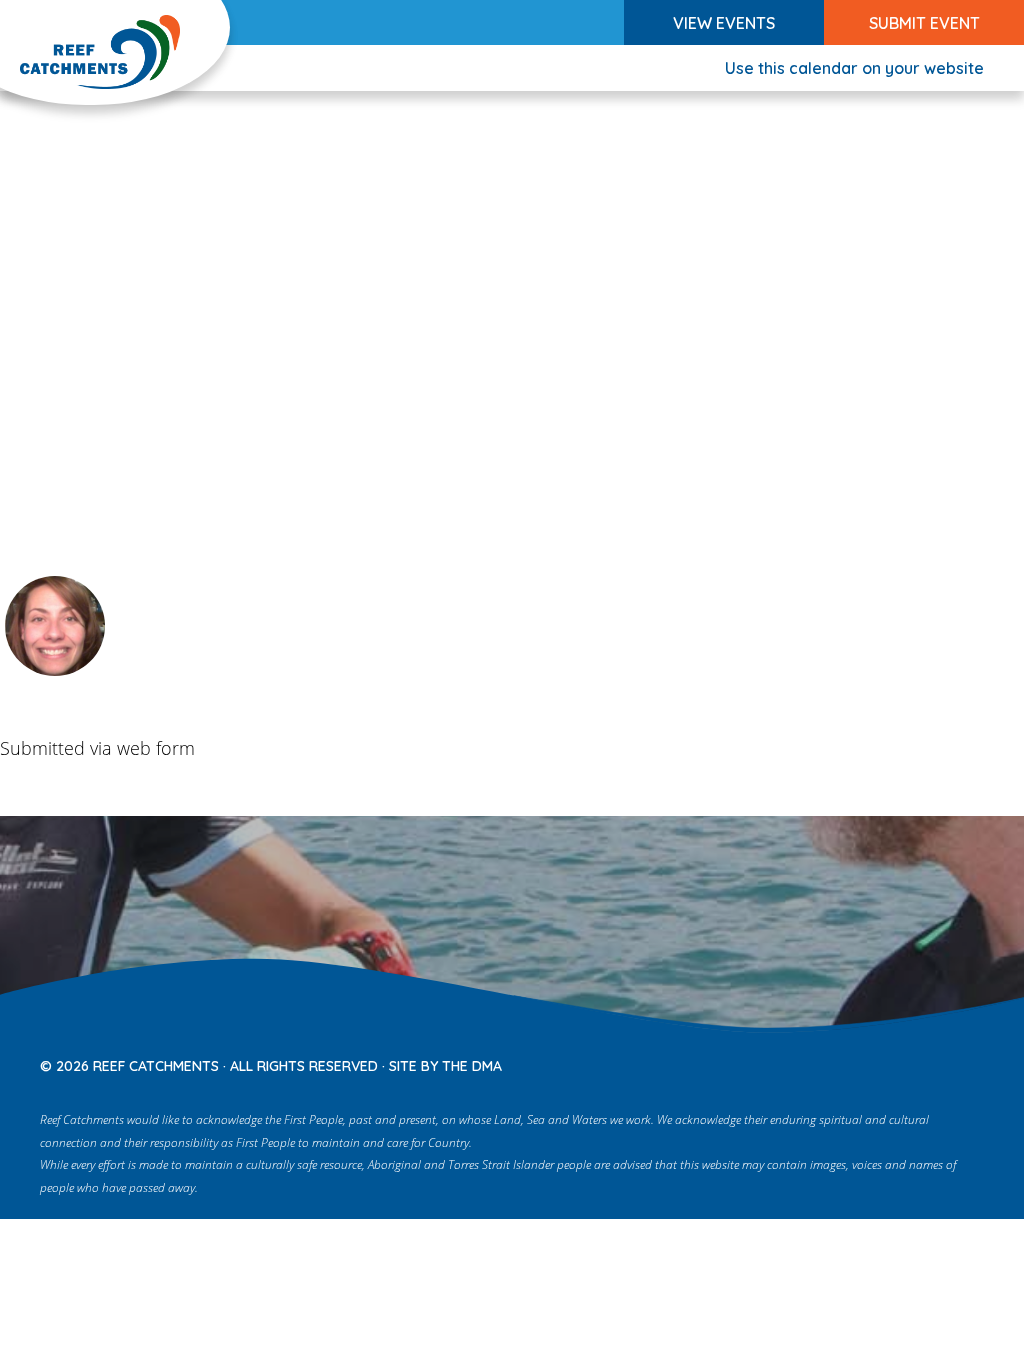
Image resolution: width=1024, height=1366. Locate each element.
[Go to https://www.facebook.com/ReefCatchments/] (842, 1058)
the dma (472, 1066)
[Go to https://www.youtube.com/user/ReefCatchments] (926, 1058)
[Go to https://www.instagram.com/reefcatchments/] (884, 1058)
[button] (724, 22)
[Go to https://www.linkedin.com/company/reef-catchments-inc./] (968, 1058)
